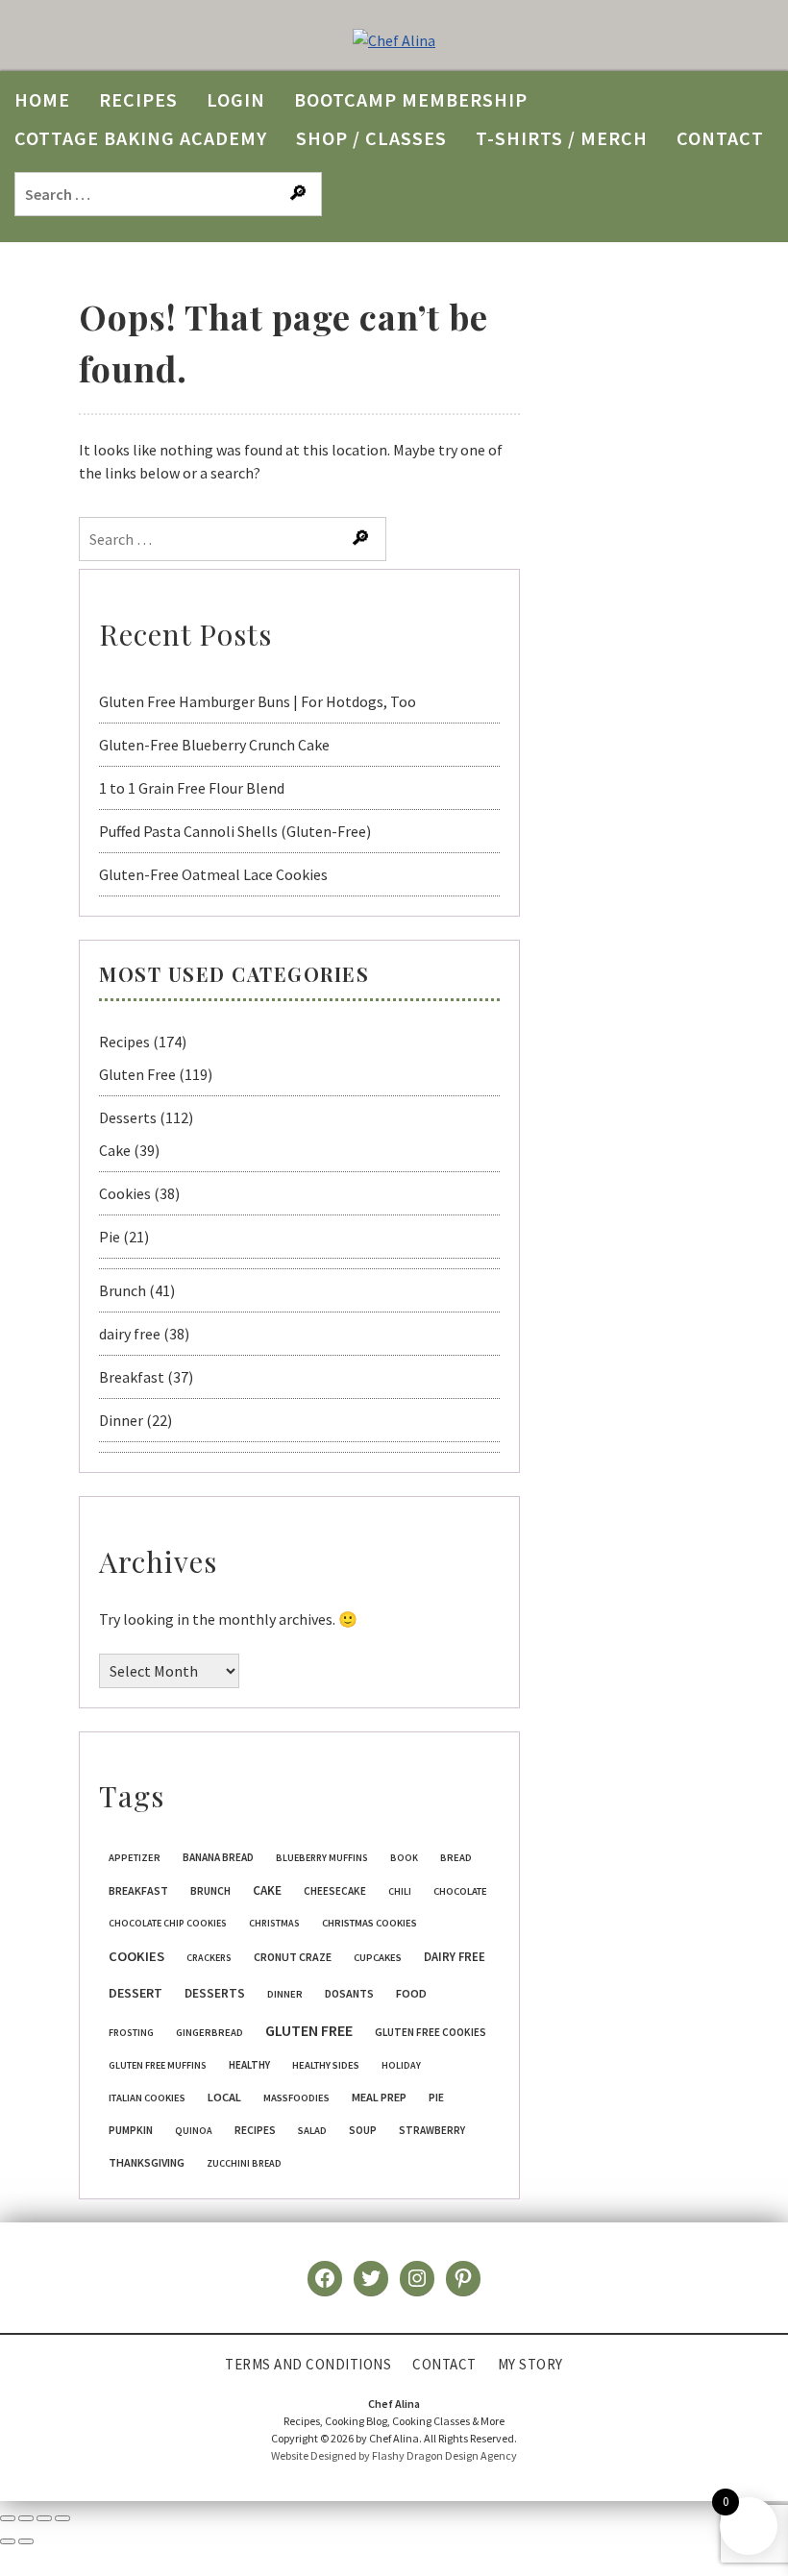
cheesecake (335, 1891)
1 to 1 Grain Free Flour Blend (192, 788)
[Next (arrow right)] (26, 2541)
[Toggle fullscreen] (26, 2518)
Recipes (124, 1042)
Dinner (121, 1420)
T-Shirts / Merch (562, 138)
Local (224, 2097)
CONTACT (720, 138)
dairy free (130, 1334)
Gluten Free (137, 1074)
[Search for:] (234, 539)
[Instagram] (417, 2278)
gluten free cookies (431, 2032)
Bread (456, 1858)
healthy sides (326, 2065)
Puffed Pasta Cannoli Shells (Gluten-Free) (235, 831)
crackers (209, 1958)
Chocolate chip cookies (168, 1923)
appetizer (135, 1858)
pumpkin (131, 2130)
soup (363, 2130)
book (404, 1858)
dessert (135, 1993)
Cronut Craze (293, 1957)
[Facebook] (325, 2278)
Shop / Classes (371, 138)
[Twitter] (371, 2278)
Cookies (125, 1193)
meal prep (379, 2097)
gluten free (309, 2030)
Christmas (274, 1923)
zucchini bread (244, 2163)
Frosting (131, 2033)
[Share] (44, 2518)
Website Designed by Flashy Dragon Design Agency (394, 2455)
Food (411, 1993)
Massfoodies (296, 2098)
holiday (401, 2065)
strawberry (432, 2130)
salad (312, 2131)
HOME (42, 99)
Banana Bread (218, 1857)
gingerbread (209, 2033)
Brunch (123, 1290)
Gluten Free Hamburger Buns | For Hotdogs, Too (258, 701)
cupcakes (378, 1958)
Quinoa (194, 2131)
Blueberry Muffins (322, 1858)
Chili (400, 1891)
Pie (110, 1237)
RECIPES (138, 99)
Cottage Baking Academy (141, 138)
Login (236, 99)
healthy (249, 2065)
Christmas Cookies (369, 1923)
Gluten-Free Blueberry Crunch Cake (214, 745)
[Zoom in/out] (8, 2518)
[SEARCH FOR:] (171, 193)
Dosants (349, 1993)
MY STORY (530, 2364)
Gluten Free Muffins (158, 2065)
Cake (115, 1150)
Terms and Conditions (308, 2364)
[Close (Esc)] (62, 2518)
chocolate (460, 1891)
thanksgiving (147, 2162)
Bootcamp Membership (411, 99)
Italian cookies (147, 2098)
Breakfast (132, 1377)
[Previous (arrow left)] (8, 2541)
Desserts (128, 1117)
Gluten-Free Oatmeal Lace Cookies (213, 874)
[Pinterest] (463, 2278)
